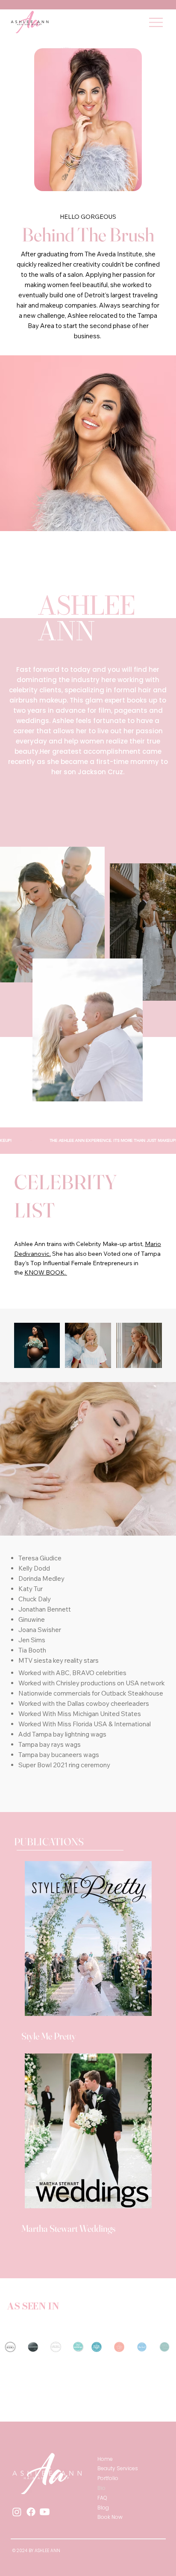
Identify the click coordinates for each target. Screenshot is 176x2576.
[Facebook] (31, 2512)
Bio (101, 2488)
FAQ (102, 2498)
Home (105, 2459)
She (57, 1254)
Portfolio (108, 2478)
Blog (103, 2508)
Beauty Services (118, 2468)
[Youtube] (45, 2512)
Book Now (110, 2517)
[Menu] (156, 22)
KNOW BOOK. (46, 1272)
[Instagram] (17, 2512)
